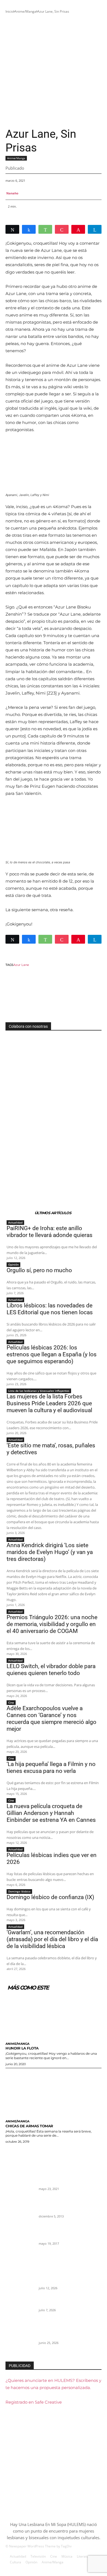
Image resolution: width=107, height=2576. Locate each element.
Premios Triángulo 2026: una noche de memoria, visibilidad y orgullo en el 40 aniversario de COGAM (52, 1624)
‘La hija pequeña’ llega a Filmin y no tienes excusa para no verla (51, 1768)
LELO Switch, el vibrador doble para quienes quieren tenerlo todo (51, 1670)
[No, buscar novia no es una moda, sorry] (20, 2239)
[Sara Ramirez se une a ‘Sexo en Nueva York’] (20, 2184)
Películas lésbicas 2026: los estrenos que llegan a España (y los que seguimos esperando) (52, 1354)
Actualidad (15, 1222)
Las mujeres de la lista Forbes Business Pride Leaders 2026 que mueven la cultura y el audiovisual (49, 1403)
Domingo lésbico (19, 1891)
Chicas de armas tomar (29, 2126)
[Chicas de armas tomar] (54, 2093)
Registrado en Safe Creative (34, 2402)
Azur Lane (21, 965)
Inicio (9, 11)
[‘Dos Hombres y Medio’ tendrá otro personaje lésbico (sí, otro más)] (20, 2212)
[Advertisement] (54, 71)
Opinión (13, 1264)
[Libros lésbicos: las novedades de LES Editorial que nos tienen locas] (20, 2338)
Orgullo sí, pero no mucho (39, 1270)
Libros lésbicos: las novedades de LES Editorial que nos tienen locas (50, 1309)
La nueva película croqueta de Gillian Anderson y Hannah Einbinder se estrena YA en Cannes (51, 1813)
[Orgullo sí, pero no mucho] (20, 2311)
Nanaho (12, 193)
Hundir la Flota (22, 2048)
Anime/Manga (25, 11)
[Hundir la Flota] (54, 2015)
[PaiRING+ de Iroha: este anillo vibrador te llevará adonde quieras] (20, 2284)
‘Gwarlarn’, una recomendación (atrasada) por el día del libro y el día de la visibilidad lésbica (52, 1939)
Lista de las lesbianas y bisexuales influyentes (39, 1391)
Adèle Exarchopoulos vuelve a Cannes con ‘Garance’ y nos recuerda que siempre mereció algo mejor (51, 1719)
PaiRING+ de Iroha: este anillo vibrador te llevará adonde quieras (50, 1232)
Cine (11, 1702)
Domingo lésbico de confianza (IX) (50, 1897)
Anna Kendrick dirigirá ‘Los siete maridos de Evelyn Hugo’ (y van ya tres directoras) (50, 1552)
